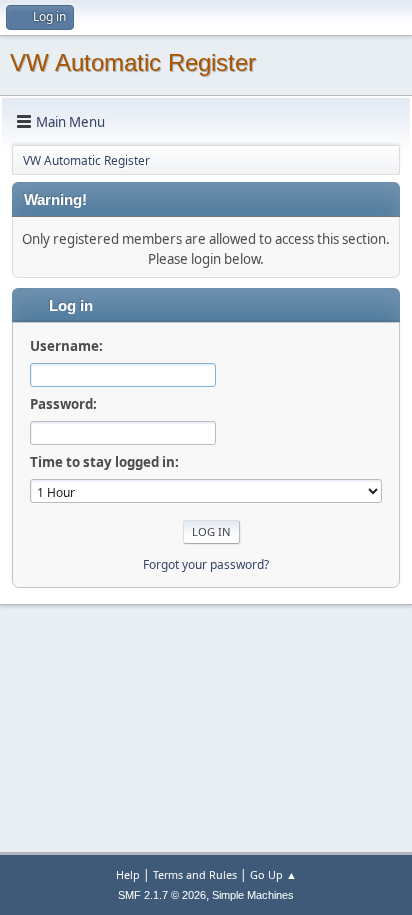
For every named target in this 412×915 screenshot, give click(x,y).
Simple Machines (253, 895)
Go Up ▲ (273, 874)
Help (128, 874)
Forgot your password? (206, 564)
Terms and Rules (195, 874)
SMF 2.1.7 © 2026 (162, 895)
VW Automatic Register (133, 62)
